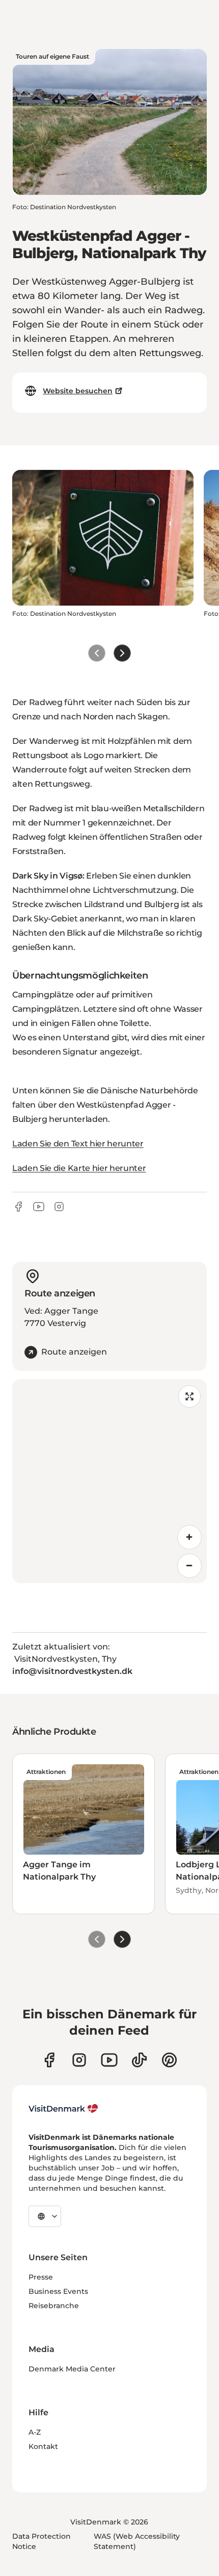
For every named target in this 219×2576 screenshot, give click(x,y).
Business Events (58, 2291)
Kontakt (43, 2446)
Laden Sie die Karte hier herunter (79, 1168)
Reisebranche (54, 2306)
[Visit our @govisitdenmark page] (139, 2060)
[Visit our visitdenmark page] (109, 2060)
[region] (109, 1481)
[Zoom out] (189, 1566)
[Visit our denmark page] (49, 2060)
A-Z (35, 2432)
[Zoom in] (189, 1537)
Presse (41, 2277)
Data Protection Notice (42, 2541)
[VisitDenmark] (63, 2109)
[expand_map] (189, 1396)
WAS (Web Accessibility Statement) (137, 2541)
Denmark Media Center (72, 2369)
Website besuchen (78, 391)
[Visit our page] (79, 2060)
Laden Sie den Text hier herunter (78, 1144)
